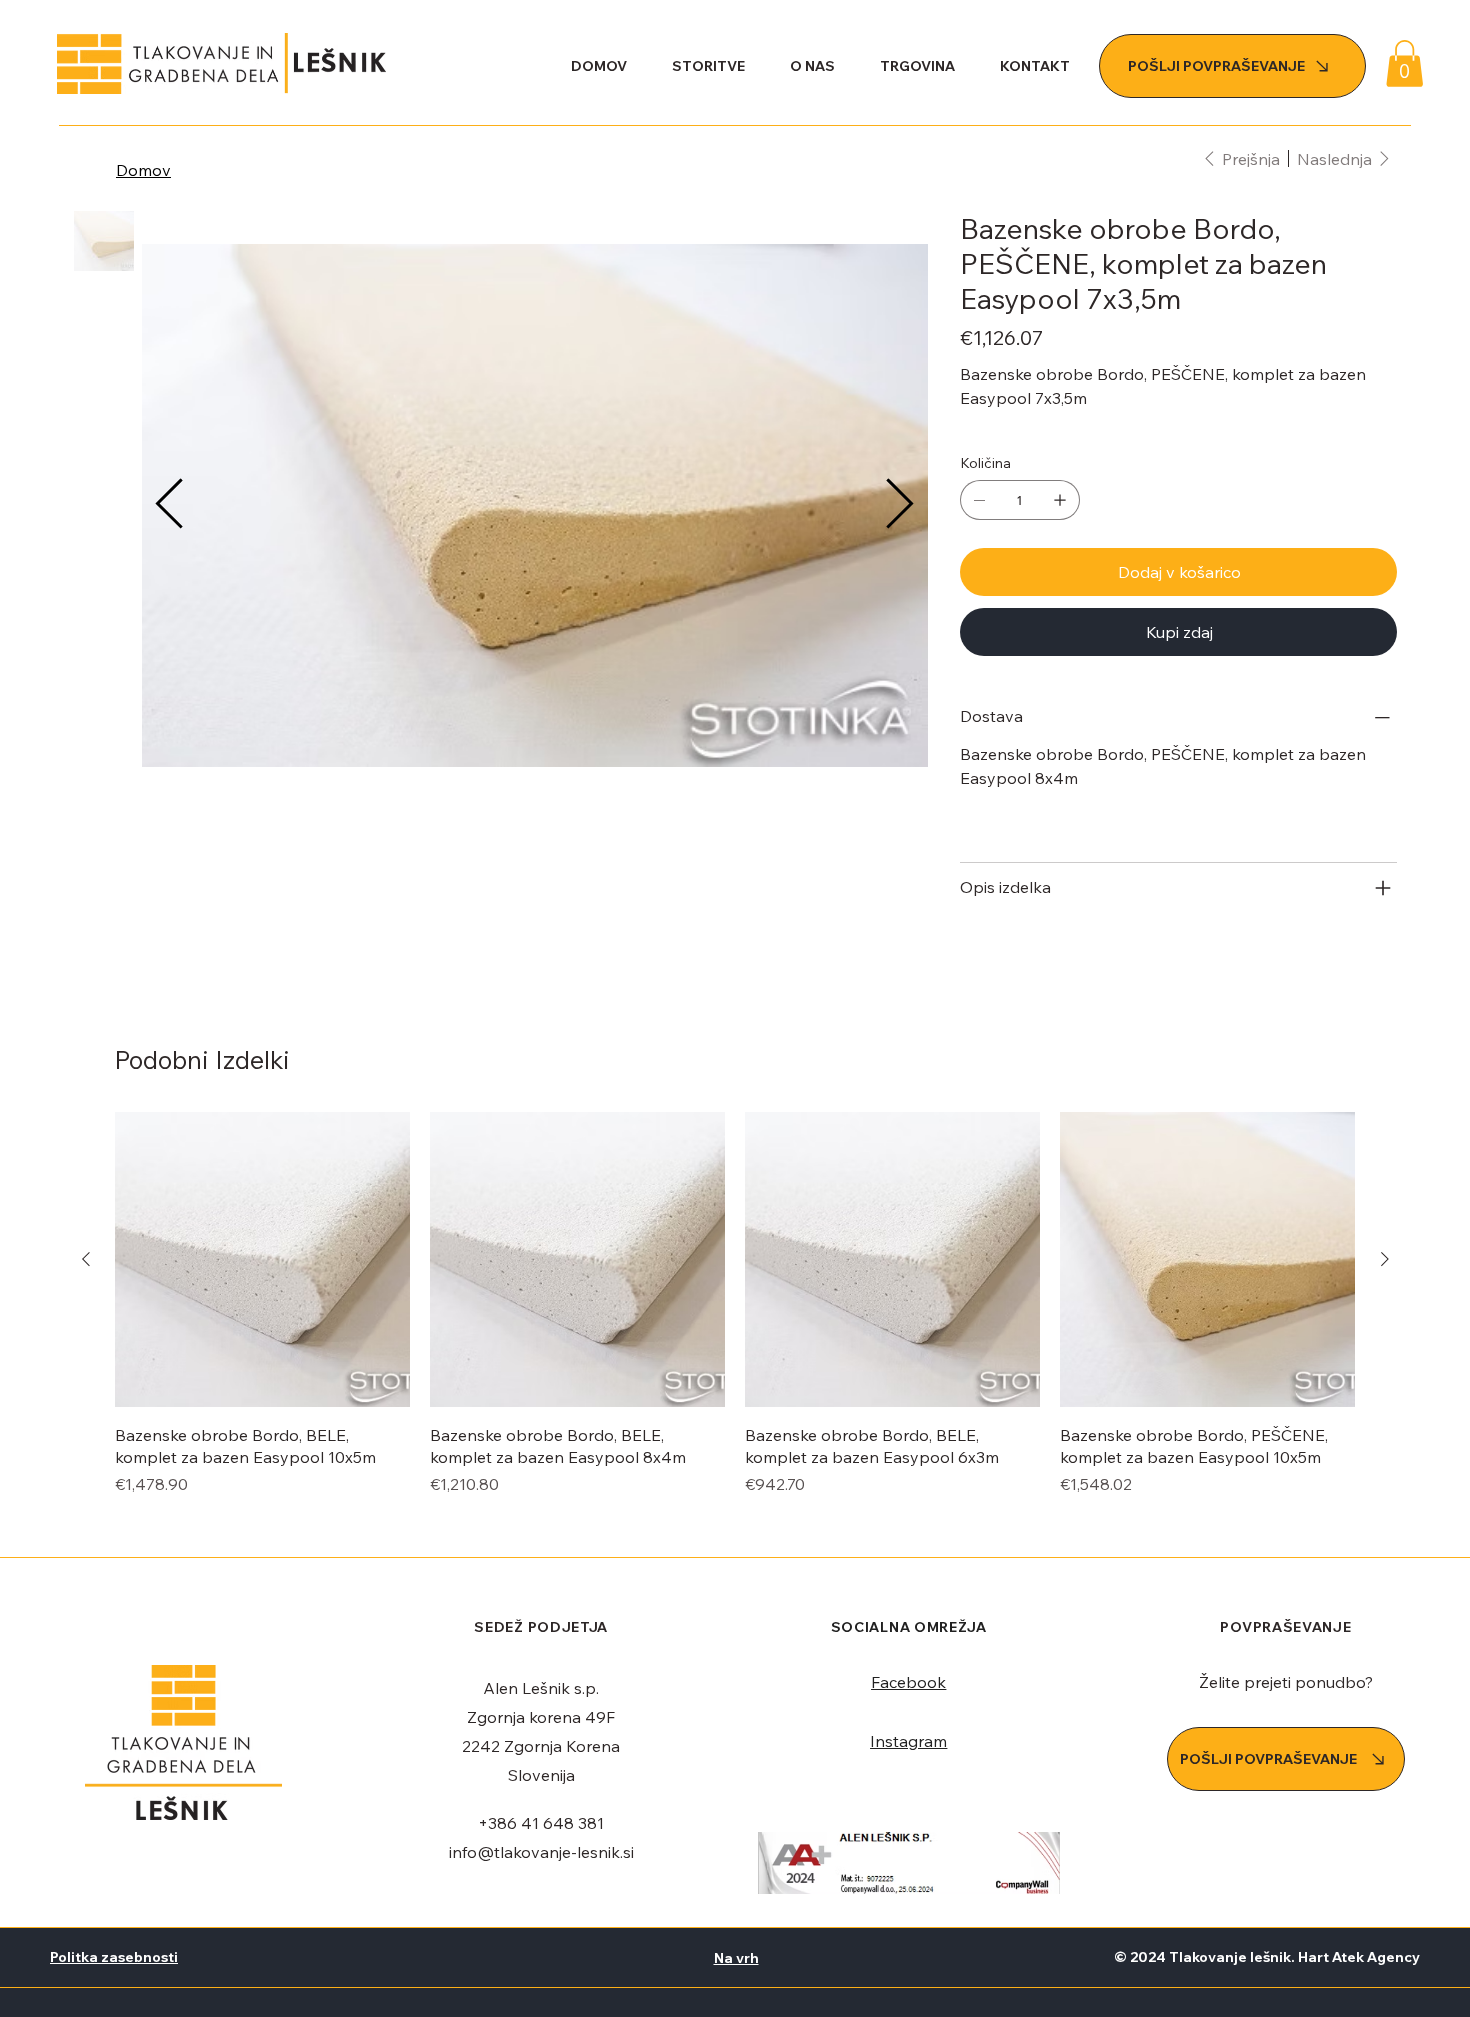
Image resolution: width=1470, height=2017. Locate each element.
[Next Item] (900, 506)
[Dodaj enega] (1060, 500)
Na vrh (736, 1958)
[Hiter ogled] (262, 1259)
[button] (1404, 63)
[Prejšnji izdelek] (86, 1259)
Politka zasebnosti (114, 1957)
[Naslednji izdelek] (1385, 1259)
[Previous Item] (170, 506)
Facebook (908, 1682)
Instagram (908, 1741)
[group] (735, 1304)
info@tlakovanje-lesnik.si (541, 1852)
